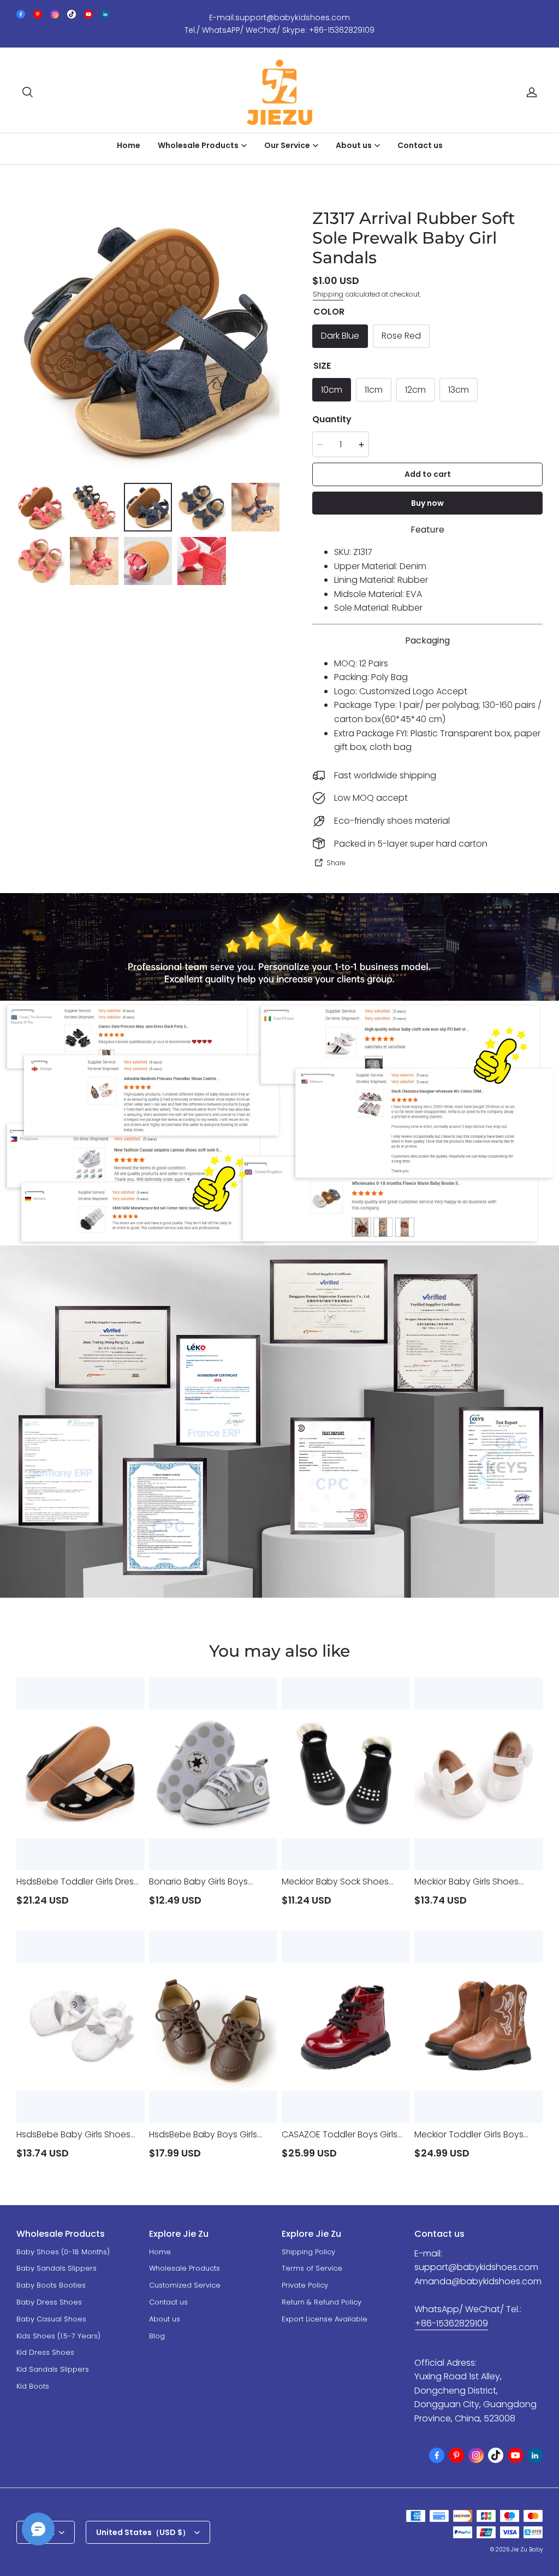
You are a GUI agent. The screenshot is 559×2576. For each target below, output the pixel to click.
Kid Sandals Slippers (53, 2369)
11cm (374, 390)
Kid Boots (33, 2386)
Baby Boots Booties (51, 2285)
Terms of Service (312, 2268)
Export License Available (325, 2319)
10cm (332, 390)
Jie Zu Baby (527, 2550)
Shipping (328, 294)
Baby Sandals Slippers (57, 2268)
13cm (459, 390)
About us (165, 2319)
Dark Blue (340, 336)
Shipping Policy (308, 2252)
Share (336, 863)
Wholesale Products (185, 2268)
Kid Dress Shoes (45, 2352)
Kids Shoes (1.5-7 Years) (58, 2336)
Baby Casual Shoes (51, 2319)
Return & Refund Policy (322, 2302)
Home (129, 145)
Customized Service (185, 2285)
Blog (157, 2336)
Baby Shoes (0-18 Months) (63, 2252)
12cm (415, 390)
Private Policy (305, 2285)
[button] (27, 92)
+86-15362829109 (451, 2323)
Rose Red (401, 336)
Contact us (420, 145)
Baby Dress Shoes (49, 2302)
